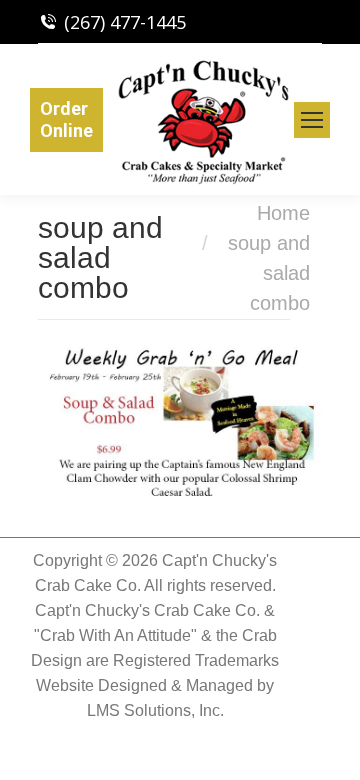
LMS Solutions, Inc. (155, 710)
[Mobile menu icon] (312, 120)
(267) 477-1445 (125, 22)
